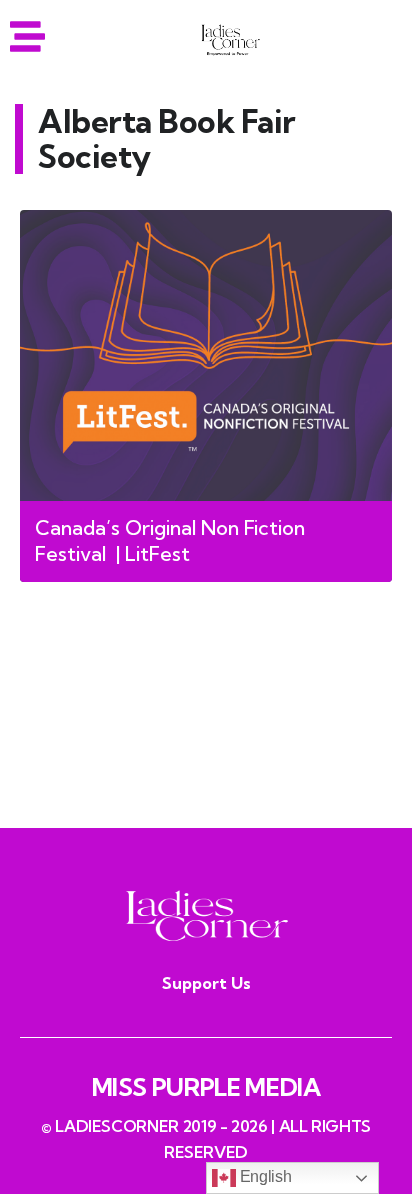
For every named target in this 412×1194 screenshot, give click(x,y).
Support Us (206, 983)
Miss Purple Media (206, 1087)
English (263, 1176)
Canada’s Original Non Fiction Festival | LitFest (170, 540)
